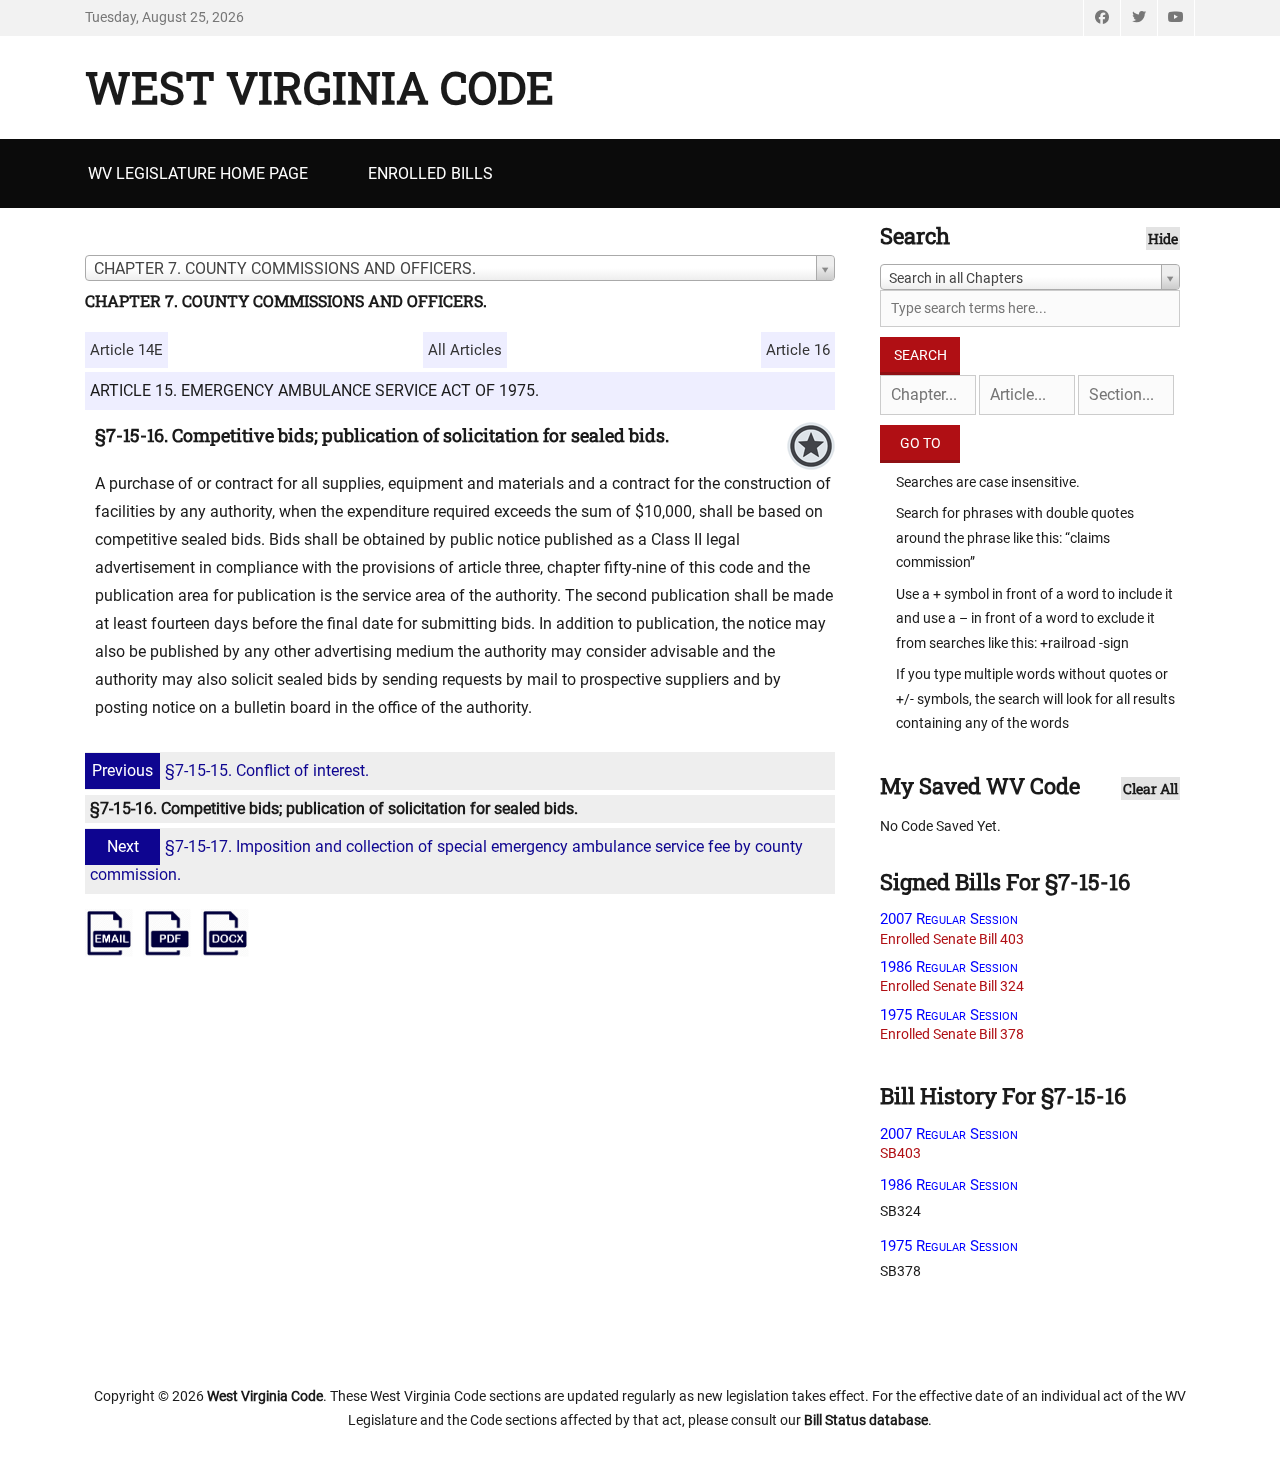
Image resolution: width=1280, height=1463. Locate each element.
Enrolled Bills (430, 173)
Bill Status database (866, 1420)
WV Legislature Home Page (198, 173)
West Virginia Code (319, 87)
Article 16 (798, 350)
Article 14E (126, 350)
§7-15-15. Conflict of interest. (230, 770)
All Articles (465, 350)
